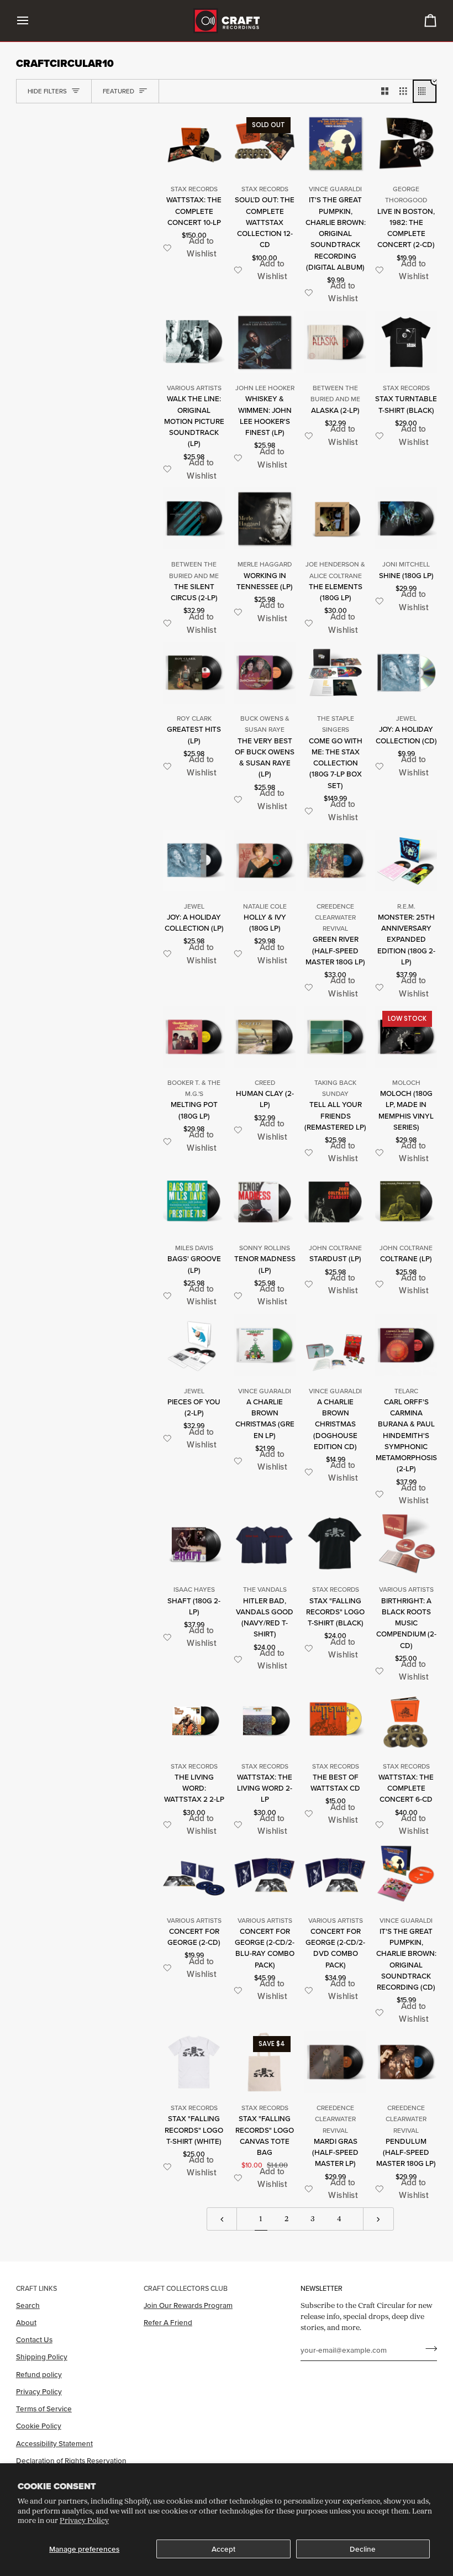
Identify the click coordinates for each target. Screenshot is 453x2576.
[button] (194, 248)
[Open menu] (33, 21)
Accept (223, 2549)
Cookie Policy (39, 2426)
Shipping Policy (42, 2357)
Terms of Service (44, 2409)
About (26, 2322)
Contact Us (34, 2339)
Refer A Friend (168, 2322)
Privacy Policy (84, 2520)
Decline (363, 2549)
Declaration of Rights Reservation (71, 2460)
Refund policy (39, 2374)
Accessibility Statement (54, 2443)
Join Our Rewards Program (188, 2305)
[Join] (428, 2348)
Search (28, 2305)
